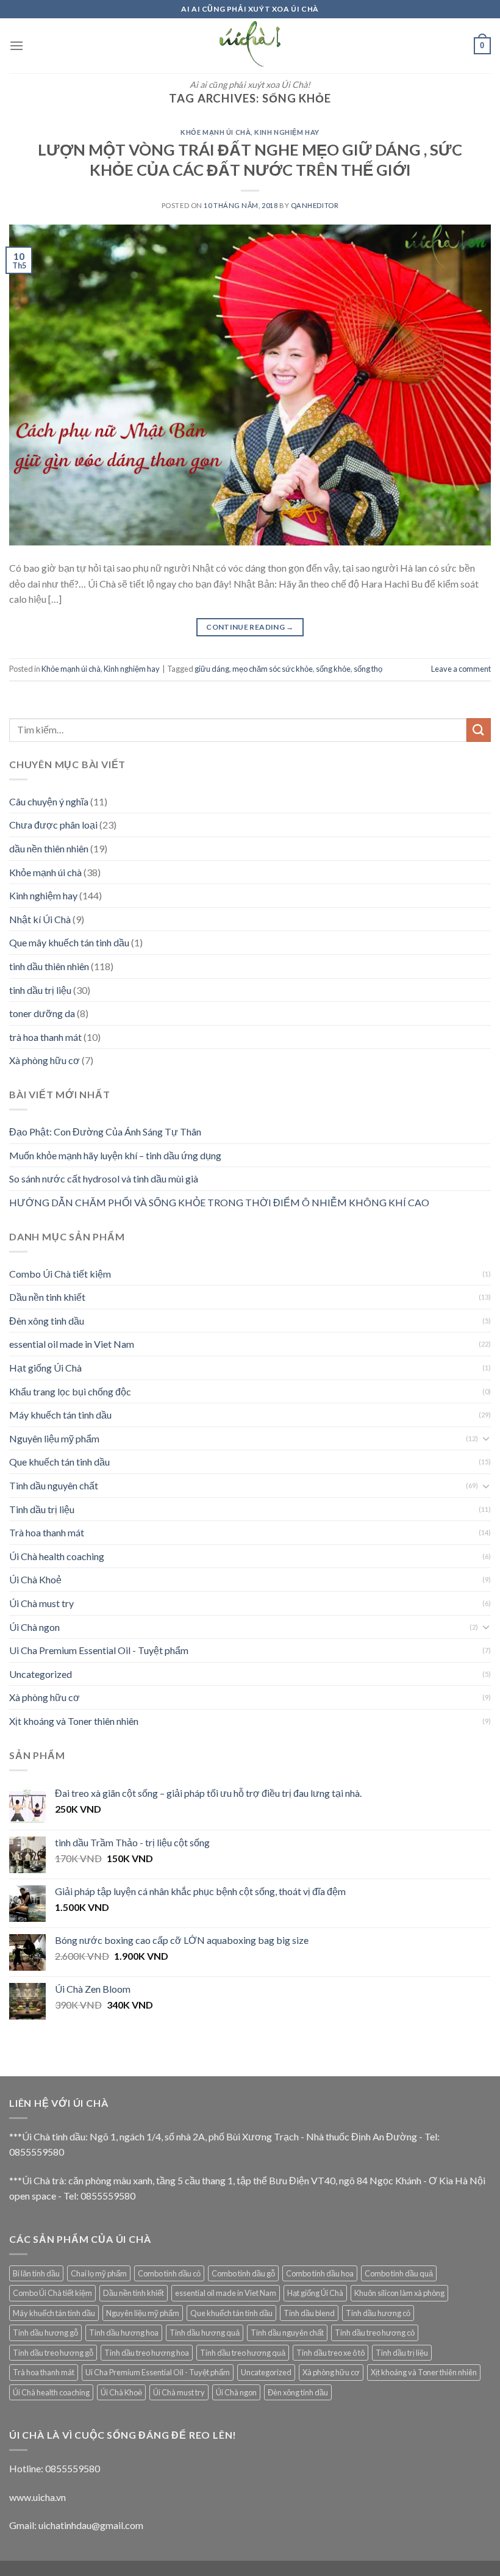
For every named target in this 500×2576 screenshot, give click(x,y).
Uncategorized (41, 1674)
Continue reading (250, 627)
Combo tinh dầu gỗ (243, 2273)
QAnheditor (315, 205)
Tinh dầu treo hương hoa (147, 2353)
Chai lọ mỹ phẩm (99, 2273)
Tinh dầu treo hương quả (243, 2353)
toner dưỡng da (42, 1013)
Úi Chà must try (41, 1603)
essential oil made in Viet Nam (72, 1344)
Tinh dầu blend (309, 2313)
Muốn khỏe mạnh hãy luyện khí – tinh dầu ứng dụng (115, 1155)
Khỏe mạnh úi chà (216, 132)
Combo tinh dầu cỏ (169, 2273)
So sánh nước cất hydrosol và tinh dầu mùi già (104, 1178)
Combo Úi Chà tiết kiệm (60, 1274)
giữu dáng (212, 669)
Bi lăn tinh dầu (36, 2273)
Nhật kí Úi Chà (40, 919)
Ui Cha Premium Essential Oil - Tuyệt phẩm (99, 1650)
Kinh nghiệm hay (287, 132)
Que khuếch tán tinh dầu (59, 1462)
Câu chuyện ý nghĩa (49, 801)
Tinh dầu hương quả (205, 2333)
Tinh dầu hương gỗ (45, 2333)
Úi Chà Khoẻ (35, 1579)
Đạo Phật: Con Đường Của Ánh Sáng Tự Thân (105, 1131)
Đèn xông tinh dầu (47, 1321)
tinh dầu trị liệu (40, 990)
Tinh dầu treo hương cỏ (375, 2333)
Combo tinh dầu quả (399, 2273)
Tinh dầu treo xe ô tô (330, 2353)
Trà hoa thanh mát (47, 1532)
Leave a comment (461, 669)
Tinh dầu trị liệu (42, 1509)
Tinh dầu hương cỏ (378, 2313)
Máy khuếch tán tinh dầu (60, 1415)
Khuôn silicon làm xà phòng (399, 2293)
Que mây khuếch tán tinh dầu (69, 942)
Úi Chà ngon (34, 1627)
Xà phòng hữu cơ (45, 1060)
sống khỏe (333, 669)
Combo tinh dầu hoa (320, 2273)
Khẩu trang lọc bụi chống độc (70, 1391)
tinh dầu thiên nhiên (49, 966)
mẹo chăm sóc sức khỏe (273, 669)
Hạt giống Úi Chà (45, 1368)
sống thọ (368, 669)
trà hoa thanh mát (45, 1037)
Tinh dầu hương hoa (124, 2333)
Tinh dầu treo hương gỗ (53, 2353)
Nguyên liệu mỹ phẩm (54, 1438)
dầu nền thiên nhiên (49, 848)
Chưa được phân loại (53, 825)
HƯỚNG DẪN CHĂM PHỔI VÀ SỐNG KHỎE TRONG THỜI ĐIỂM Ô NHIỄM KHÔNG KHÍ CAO (219, 1202)
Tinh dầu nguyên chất (54, 1485)
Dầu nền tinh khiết (47, 1297)
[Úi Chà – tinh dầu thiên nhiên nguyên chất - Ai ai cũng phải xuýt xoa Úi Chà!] (250, 46)
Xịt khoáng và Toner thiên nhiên (74, 1721)
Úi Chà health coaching (57, 1556)
